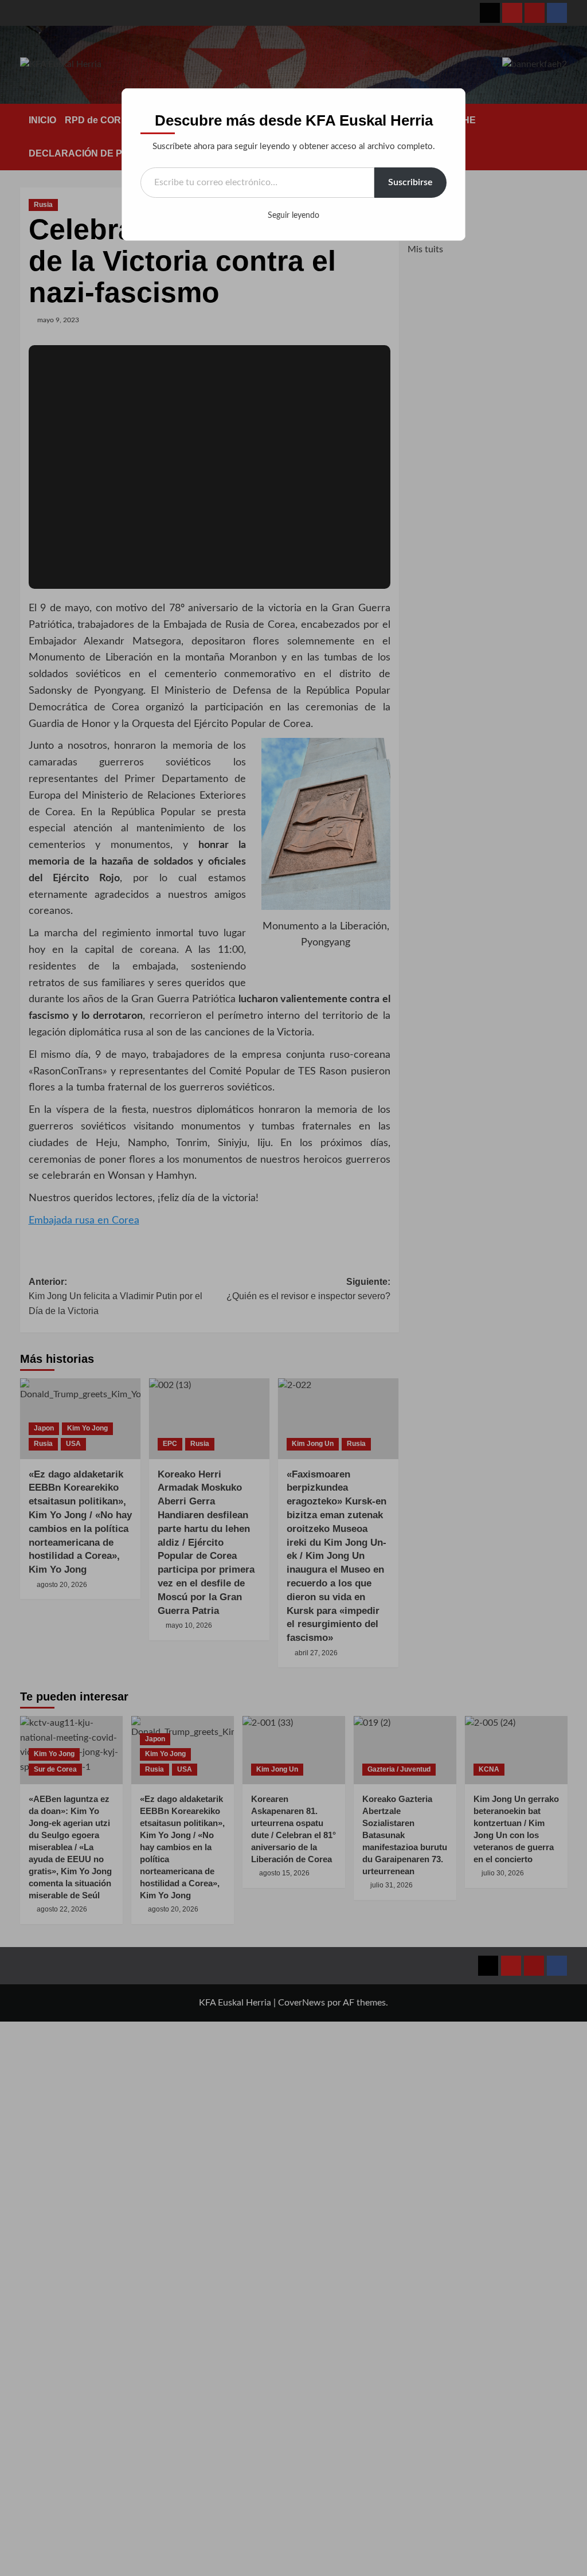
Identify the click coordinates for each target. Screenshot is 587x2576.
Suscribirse (410, 182)
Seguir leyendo (293, 216)
